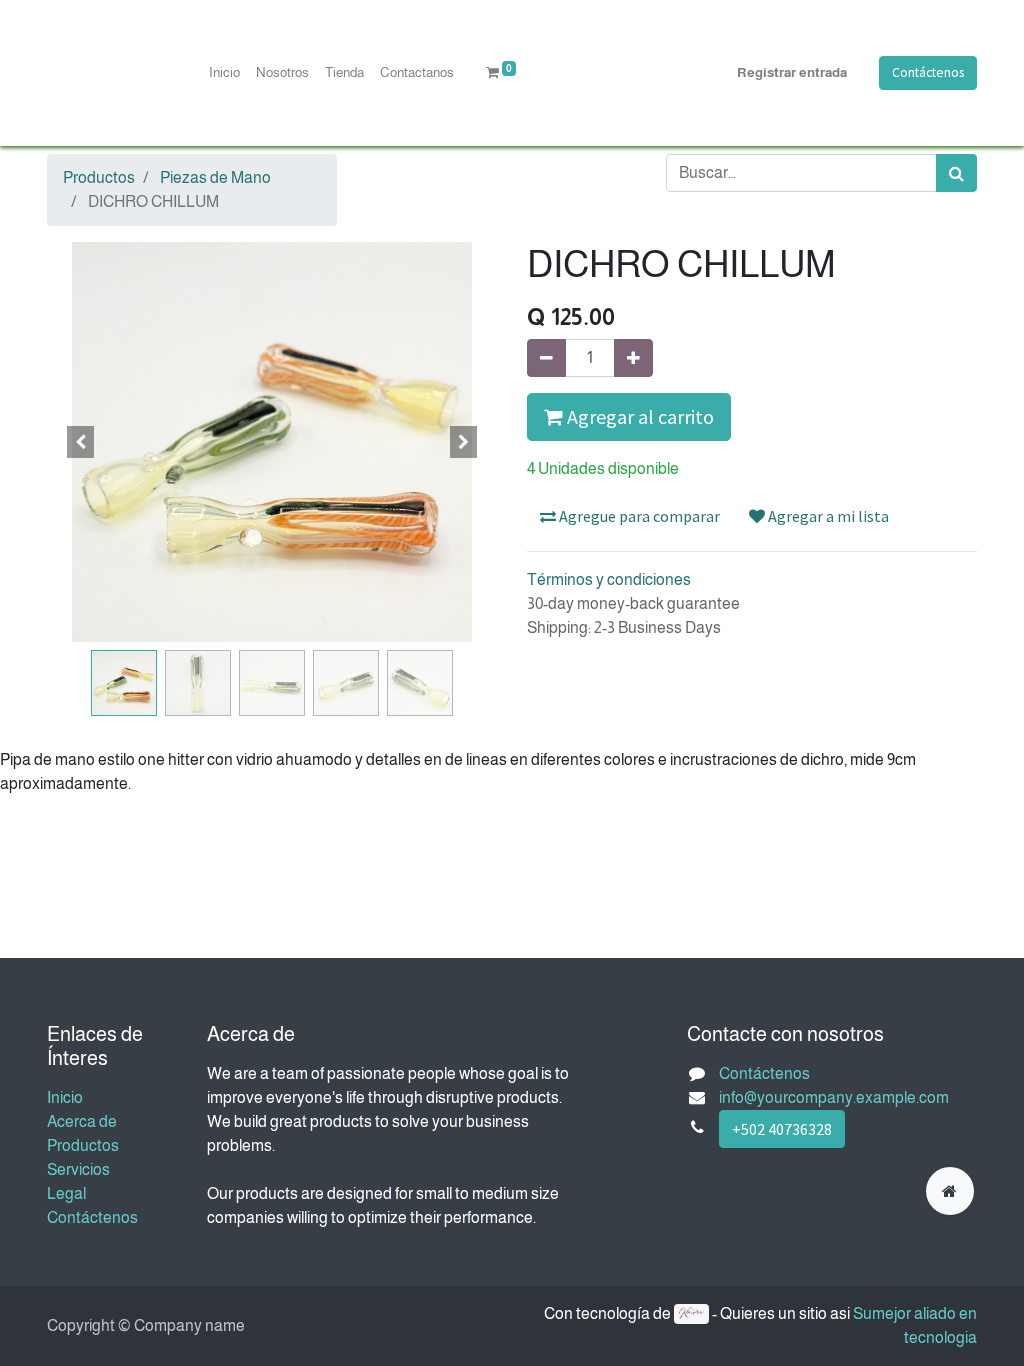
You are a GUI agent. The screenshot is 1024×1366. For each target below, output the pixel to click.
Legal (66, 1193)
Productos (99, 177)
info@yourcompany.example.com (834, 1097)
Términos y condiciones (609, 579)
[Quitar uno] (546, 358)
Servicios (78, 1169)
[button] (81, 442)
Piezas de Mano (215, 177)
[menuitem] (224, 73)
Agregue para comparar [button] (638, 516)
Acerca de (82, 1121)
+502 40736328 (782, 1129)
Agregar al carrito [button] (638, 416)
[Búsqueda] (956, 173)
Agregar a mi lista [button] (827, 516)
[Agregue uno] (633, 358)
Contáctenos (928, 72)
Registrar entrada (792, 72)
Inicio (65, 1097)
